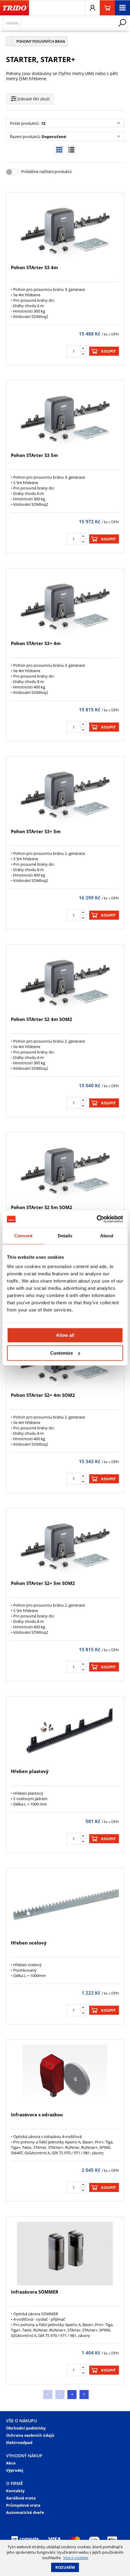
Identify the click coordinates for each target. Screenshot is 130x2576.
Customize (62, 1353)
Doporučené (54, 137)
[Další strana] (72, 2395)
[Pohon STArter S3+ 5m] (65, 793)
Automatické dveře (25, 2512)
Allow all (65, 1335)
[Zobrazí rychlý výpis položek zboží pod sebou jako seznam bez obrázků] (71, 150)
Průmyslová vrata (23, 2505)
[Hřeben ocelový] (65, 1905)
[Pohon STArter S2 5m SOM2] (65, 1169)
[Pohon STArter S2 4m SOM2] (65, 981)
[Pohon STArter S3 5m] (65, 417)
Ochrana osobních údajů (30, 2435)
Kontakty (15, 2491)
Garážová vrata (21, 2498)
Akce (11, 2463)
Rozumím (65, 2567)
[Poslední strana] (84, 2395)
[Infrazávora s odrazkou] (65, 2076)
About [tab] (107, 1236)
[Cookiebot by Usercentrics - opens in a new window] (97, 1219)
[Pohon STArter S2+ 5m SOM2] (65, 1545)
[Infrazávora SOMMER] (65, 2254)
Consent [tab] (23, 1236)
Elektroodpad (19, 2442)
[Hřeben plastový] (65, 1733)
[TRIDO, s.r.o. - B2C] (15, 8)
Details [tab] (65, 1236)
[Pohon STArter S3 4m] (65, 229)
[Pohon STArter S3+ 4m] (65, 605)
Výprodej (15, 2470)
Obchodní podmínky (26, 2428)
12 (43, 123)
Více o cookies (76, 2558)
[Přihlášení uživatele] (92, 8)
